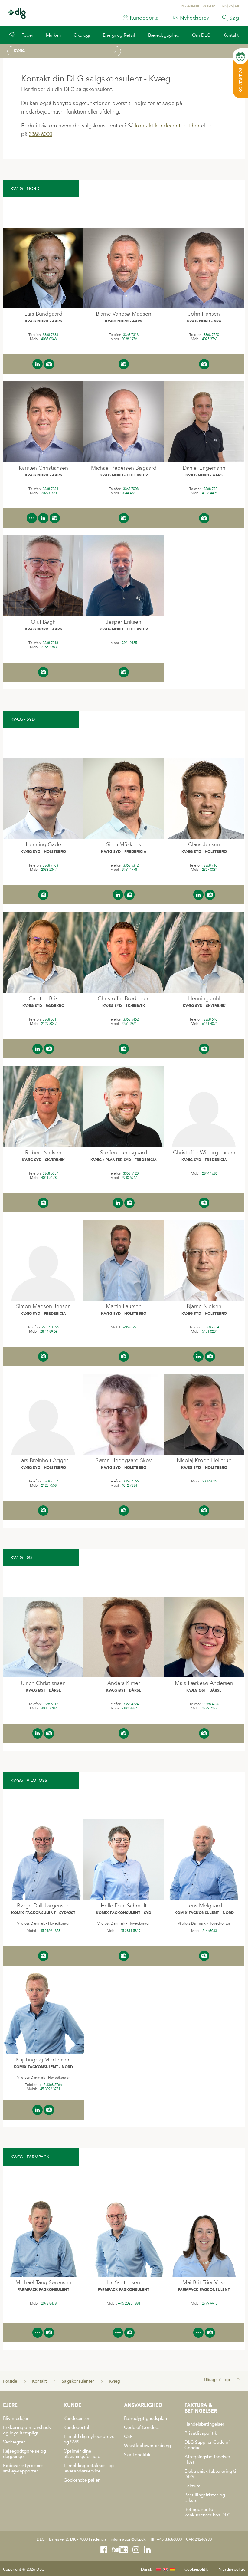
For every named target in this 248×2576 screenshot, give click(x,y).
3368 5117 (50, 1704)
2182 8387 (129, 1708)
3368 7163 (50, 865)
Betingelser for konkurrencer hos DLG (208, 2512)
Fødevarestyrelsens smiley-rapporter (23, 2468)
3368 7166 (131, 1481)
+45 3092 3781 (49, 2089)
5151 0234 (210, 1331)
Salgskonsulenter (78, 2381)
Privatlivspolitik (201, 2433)
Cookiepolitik (196, 2569)
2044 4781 (129, 493)
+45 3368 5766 (51, 2085)
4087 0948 (49, 339)
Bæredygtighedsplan (145, 2418)
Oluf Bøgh (43, 622)
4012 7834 (129, 1485)
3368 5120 (131, 1173)
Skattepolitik (137, 2455)
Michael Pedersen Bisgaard (124, 468)
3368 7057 (50, 1481)
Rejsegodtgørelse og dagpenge (24, 2454)
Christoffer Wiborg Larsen (204, 1153)
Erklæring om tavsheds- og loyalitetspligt (28, 2430)
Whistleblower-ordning (147, 2446)
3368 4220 (211, 1704)
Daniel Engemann (204, 468)
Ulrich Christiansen (43, 1683)
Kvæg (114, 2381)
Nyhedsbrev (194, 18)
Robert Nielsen (43, 1153)
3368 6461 (211, 1019)
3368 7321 (211, 489)
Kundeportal (145, 18)
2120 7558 (49, 1485)
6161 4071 (210, 1024)
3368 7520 (211, 335)
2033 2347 (49, 870)
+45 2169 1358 (49, 1931)
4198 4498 (210, 493)
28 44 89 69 (49, 1331)
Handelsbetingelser (204, 2424)
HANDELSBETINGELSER (198, 6)
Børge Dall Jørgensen (43, 1906)
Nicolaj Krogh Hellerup (204, 1460)
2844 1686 (210, 1173)
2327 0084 (210, 870)
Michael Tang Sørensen (43, 2282)
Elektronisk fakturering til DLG (211, 2474)
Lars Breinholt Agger (43, 1460)
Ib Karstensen (124, 2282)
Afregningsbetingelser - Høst (209, 2459)
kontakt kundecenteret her (167, 126)
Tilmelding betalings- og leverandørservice (89, 2468)
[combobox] (64, 51)
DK (224, 6)
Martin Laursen (124, 1306)
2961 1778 (129, 870)
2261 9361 (129, 1024)
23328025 (210, 1481)
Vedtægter (14, 2442)
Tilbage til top (217, 2380)
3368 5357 (50, 1173)
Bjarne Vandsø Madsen (124, 314)
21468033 (210, 1931)
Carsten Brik (43, 998)
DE (237, 6)
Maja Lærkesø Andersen (204, 1683)
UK (231, 6)
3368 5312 (131, 865)
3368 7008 (131, 489)
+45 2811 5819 (129, 1931)
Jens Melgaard (204, 1906)
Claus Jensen (204, 844)
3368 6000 (40, 134)
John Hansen (204, 314)
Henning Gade (43, 844)
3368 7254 (211, 1327)
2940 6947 (129, 1178)
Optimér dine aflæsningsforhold (82, 2454)
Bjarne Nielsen (204, 1306)
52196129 (129, 1327)
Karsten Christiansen (43, 468)
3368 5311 (50, 1019)
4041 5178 (49, 1178)
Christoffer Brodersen (124, 998)
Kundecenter (77, 2418)
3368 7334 (50, 489)
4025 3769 (210, 339)
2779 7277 (210, 1708)
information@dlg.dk (128, 2539)
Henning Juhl (204, 998)
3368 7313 (131, 335)
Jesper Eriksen (124, 622)
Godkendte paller (82, 2480)
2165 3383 (49, 647)
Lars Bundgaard (43, 314)
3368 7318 (50, 643)
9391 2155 (129, 643)
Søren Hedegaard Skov (124, 1460)
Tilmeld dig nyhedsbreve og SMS (89, 2439)
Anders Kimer (124, 1683)
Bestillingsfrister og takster (205, 2498)
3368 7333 (50, 335)
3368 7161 (211, 865)
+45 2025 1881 (129, 2303)
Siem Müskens (124, 844)
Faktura (193, 2486)
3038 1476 (129, 339)
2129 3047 (49, 1024)
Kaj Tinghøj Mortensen (43, 2060)
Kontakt (39, 2381)
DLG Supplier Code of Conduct (207, 2445)
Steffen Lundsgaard (124, 1153)
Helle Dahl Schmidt (124, 1906)
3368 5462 (131, 1019)
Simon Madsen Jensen (43, 1306)
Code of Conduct (142, 2427)
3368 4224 (131, 1704)
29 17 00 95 (50, 1327)
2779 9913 (210, 2303)
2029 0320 (49, 493)
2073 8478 (49, 2303)
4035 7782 (49, 1708)
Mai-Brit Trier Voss (204, 2282)
